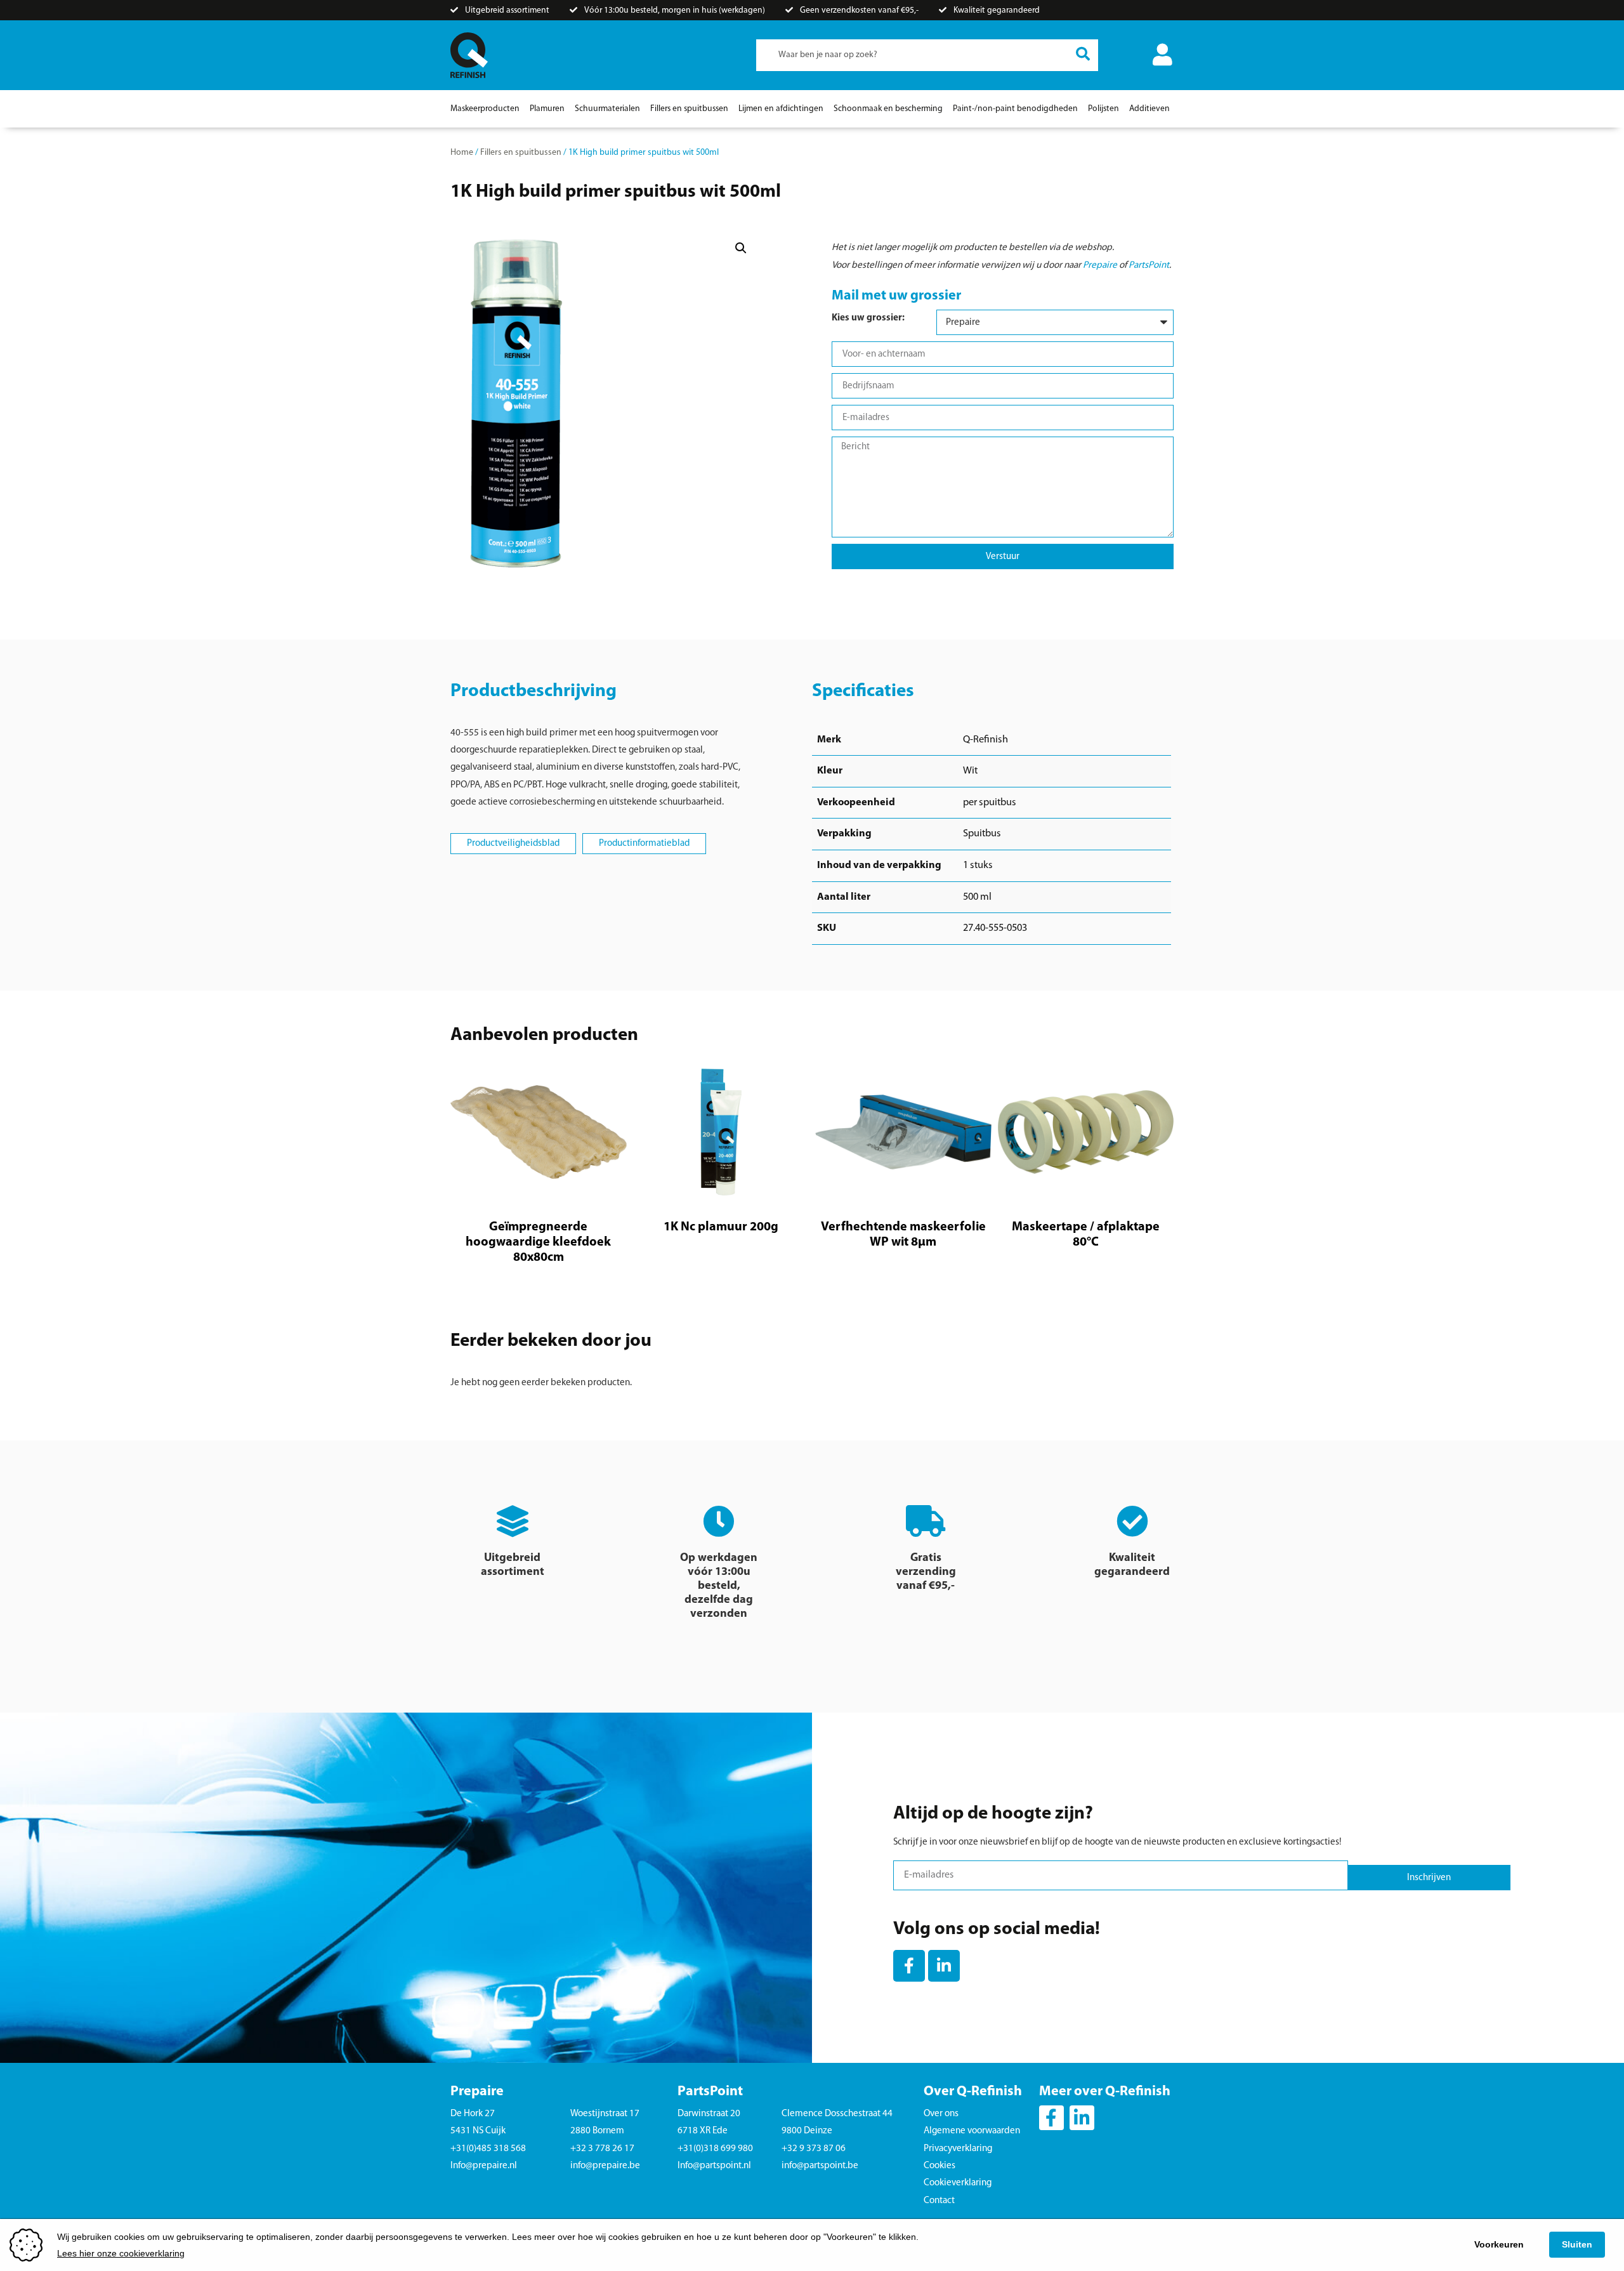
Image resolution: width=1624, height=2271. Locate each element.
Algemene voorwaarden (972, 2131)
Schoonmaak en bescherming (888, 109)
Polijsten (1103, 109)
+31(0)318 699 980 (715, 2149)
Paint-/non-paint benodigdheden (1015, 109)
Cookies (940, 2166)
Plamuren (547, 109)
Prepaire (1100, 266)
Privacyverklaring (958, 2149)
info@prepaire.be (605, 2166)
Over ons (941, 2114)
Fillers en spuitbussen (689, 109)
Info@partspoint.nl (714, 2166)
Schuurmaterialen (607, 109)
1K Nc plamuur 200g (721, 1227)
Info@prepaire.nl (484, 2166)
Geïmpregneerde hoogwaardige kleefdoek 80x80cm (538, 1242)
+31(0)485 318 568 (488, 2149)
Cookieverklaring (958, 2183)
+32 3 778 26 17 (602, 2149)
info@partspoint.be (820, 2166)
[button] (741, 248)
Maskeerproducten (485, 109)
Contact (939, 2201)
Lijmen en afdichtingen (781, 109)
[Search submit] (1083, 55)
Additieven (1149, 109)
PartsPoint (1149, 266)
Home (462, 153)
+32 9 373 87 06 (814, 2149)
